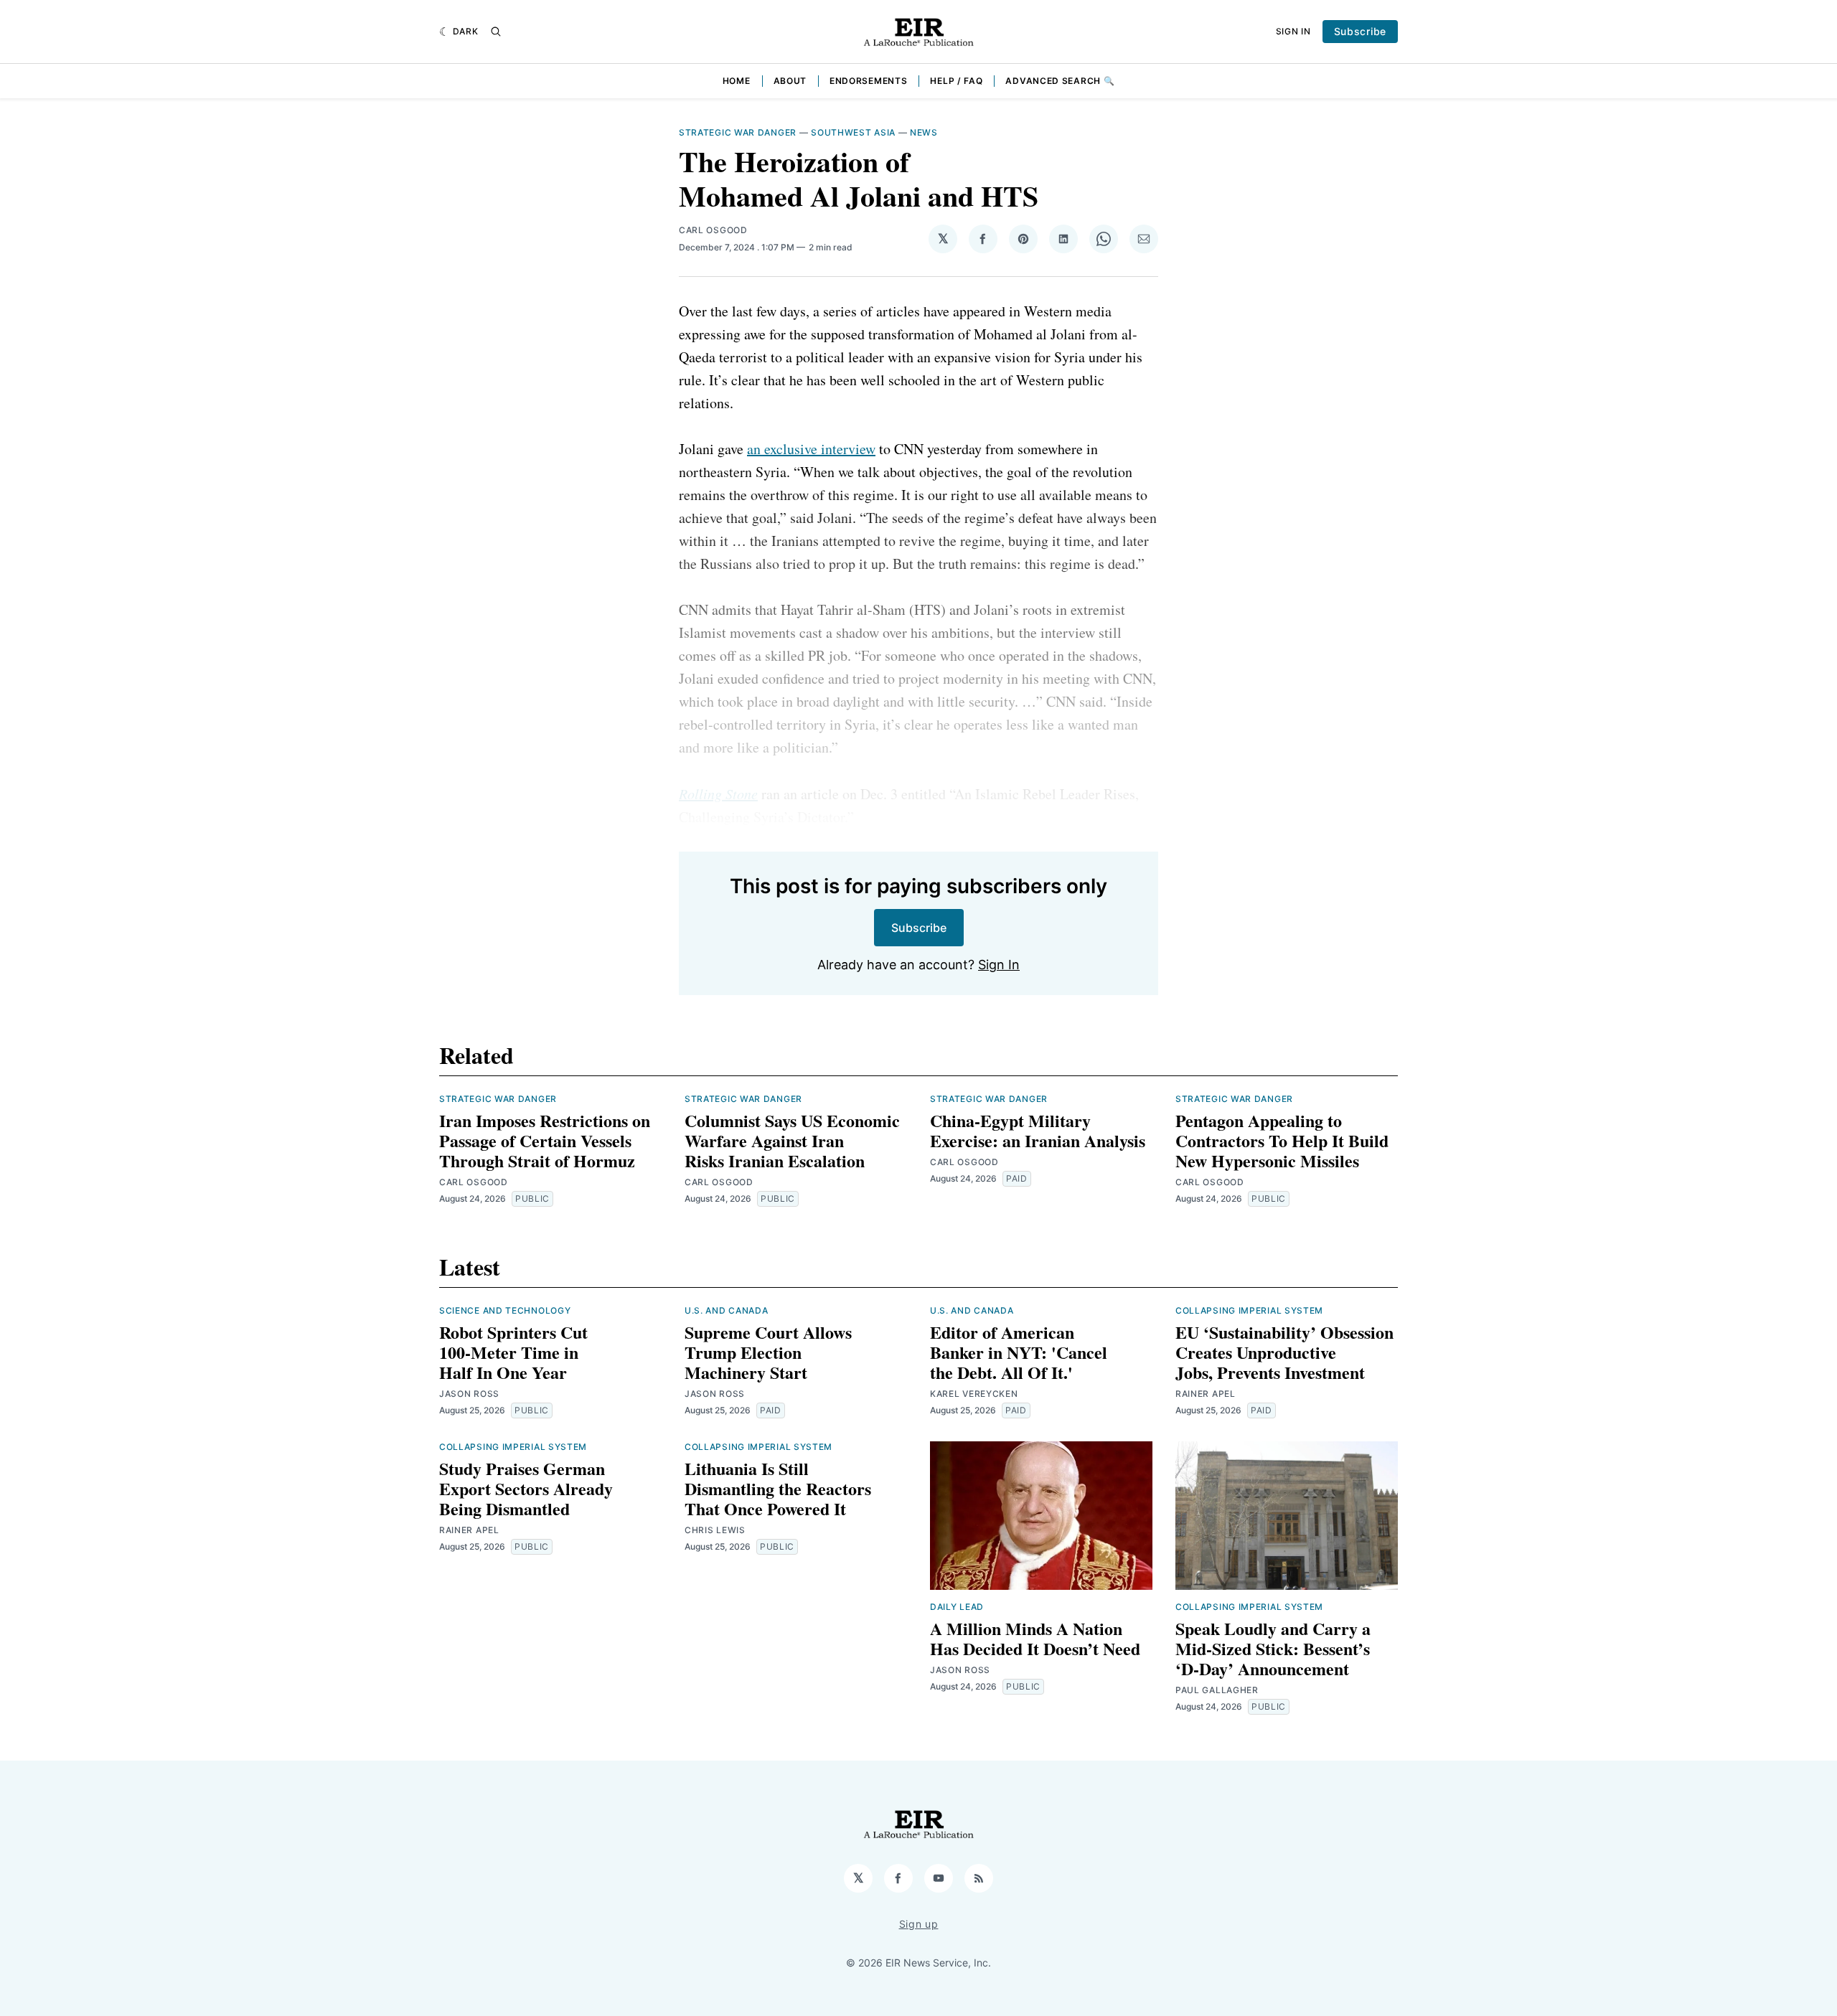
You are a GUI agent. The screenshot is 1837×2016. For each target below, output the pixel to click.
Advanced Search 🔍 (1060, 81)
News (924, 132)
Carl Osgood (713, 230)
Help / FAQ (956, 81)
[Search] (496, 32)
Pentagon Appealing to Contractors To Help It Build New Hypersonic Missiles (1282, 1140)
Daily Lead (957, 1607)
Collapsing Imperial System (1249, 1310)
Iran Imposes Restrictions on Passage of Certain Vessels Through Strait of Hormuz (545, 1140)
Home (737, 81)
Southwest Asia (853, 132)
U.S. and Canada (727, 1310)
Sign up (919, 1924)
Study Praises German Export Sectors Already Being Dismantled (526, 1488)
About (790, 81)
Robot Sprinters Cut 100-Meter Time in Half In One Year (513, 1352)
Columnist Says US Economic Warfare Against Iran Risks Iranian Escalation (792, 1140)
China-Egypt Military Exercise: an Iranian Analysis (1038, 1130)
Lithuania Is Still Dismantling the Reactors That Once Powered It (778, 1488)
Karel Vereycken (974, 1394)
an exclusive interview (811, 449)
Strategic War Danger (738, 132)
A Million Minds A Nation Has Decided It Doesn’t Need (1035, 1638)
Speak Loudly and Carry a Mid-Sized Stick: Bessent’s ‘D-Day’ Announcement (1273, 1648)
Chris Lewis (715, 1530)
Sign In (1293, 31)
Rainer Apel (1206, 1394)
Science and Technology (505, 1310)
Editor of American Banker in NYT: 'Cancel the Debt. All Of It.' (1019, 1352)
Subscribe (1360, 31)
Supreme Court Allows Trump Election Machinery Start (768, 1352)
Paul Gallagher (1217, 1690)
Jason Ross (469, 1394)
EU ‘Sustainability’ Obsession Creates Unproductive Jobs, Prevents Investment (1284, 1352)
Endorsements (868, 81)
